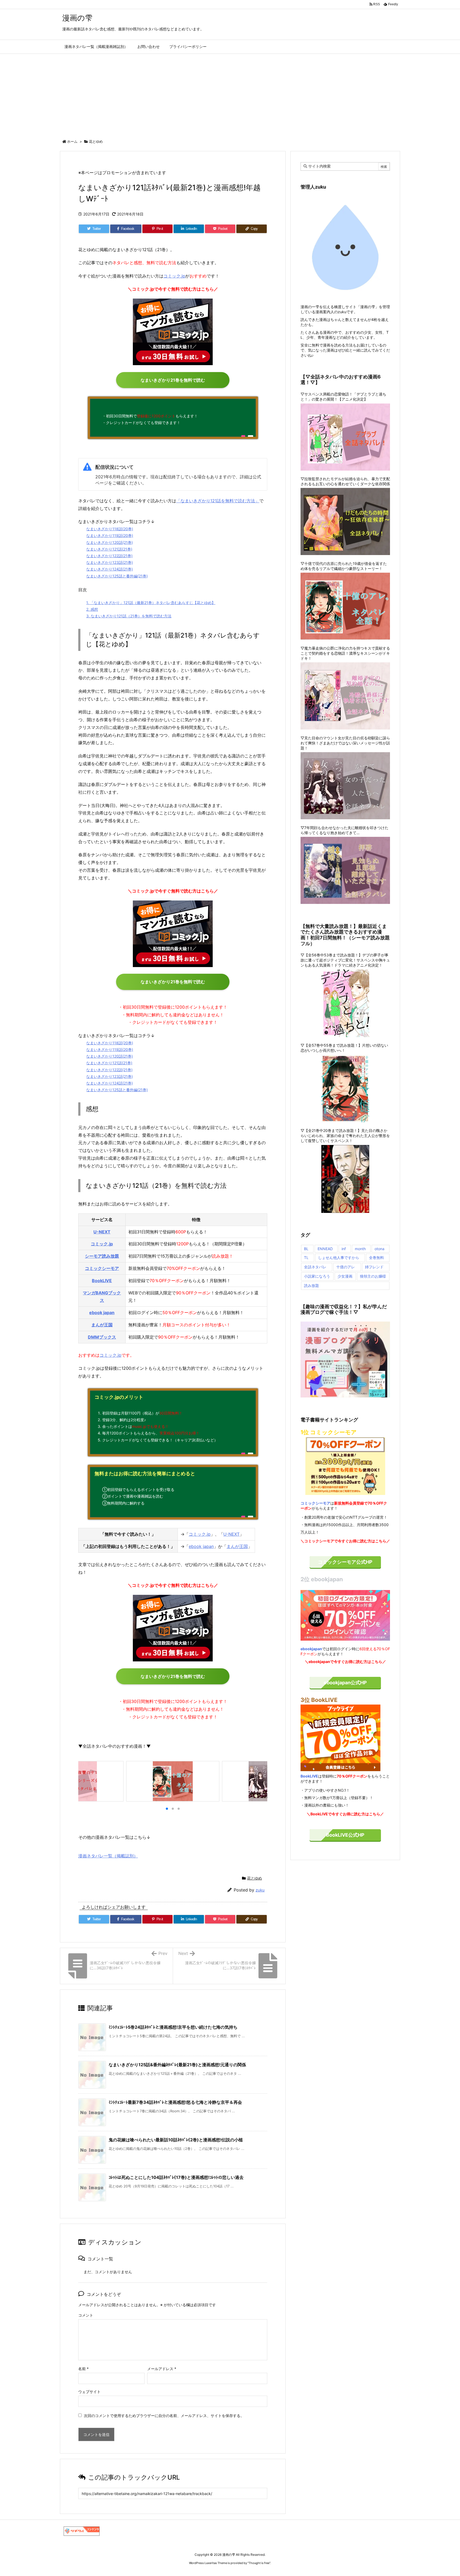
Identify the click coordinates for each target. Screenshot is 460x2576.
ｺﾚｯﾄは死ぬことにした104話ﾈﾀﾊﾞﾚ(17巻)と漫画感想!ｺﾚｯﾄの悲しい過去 (176, 2177)
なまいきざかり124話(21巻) (110, 569)
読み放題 (311, 1285)
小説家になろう (317, 1276)
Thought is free (259, 2563)
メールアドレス (162, 2369)
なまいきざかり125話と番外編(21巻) (117, 576)
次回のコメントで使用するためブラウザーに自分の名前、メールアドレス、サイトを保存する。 (164, 2416)
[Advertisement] (230, 94)
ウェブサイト (89, 2392)
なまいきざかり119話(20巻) (110, 535)
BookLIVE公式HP (345, 1835)
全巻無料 (376, 1258)
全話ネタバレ (315, 1267)
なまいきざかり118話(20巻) (110, 529)
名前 (83, 2369)
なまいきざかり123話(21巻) (110, 562)
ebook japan (102, 1313)
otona (379, 1249)
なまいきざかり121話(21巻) (109, 549)
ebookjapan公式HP (345, 1683)
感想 (92, 609)
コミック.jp (174, 276)
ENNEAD (325, 1249)
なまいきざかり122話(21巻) (109, 556)
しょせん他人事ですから (339, 1258)
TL (306, 1258)
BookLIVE (102, 1281)
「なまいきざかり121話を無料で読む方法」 (218, 501)
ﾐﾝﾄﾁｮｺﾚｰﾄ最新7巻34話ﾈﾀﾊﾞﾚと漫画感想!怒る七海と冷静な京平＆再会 (175, 2102)
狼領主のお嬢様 (373, 1276)
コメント (86, 2315)
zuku (260, 1890)
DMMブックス (102, 1337)
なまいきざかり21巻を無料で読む (173, 380)
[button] (85, 1781)
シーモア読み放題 (102, 1256)
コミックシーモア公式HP (345, 1562)
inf (344, 1249)
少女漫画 (345, 1276)
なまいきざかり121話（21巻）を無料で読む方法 (129, 616)
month (360, 1249)
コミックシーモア (102, 1268)
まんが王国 (102, 1325)
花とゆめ (96, 141)
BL (306, 1249)
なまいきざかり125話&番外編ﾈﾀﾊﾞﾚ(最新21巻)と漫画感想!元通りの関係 (177, 2065)
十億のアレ (346, 1267)
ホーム (72, 141)
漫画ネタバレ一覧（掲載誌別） (108, 1856)
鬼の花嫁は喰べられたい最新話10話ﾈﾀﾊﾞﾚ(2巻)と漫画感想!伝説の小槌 (176, 2140)
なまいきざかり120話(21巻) (110, 542)
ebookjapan (311, 1649)
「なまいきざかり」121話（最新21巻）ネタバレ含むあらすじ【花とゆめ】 (151, 603)
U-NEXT (102, 1232)
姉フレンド (374, 1267)
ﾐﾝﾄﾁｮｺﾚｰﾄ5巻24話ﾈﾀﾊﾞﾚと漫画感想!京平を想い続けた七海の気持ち (173, 2027)
